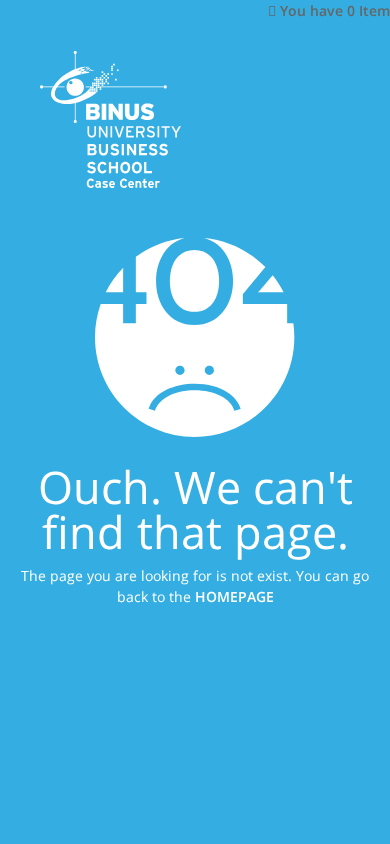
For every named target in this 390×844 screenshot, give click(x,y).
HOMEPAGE (234, 595)
